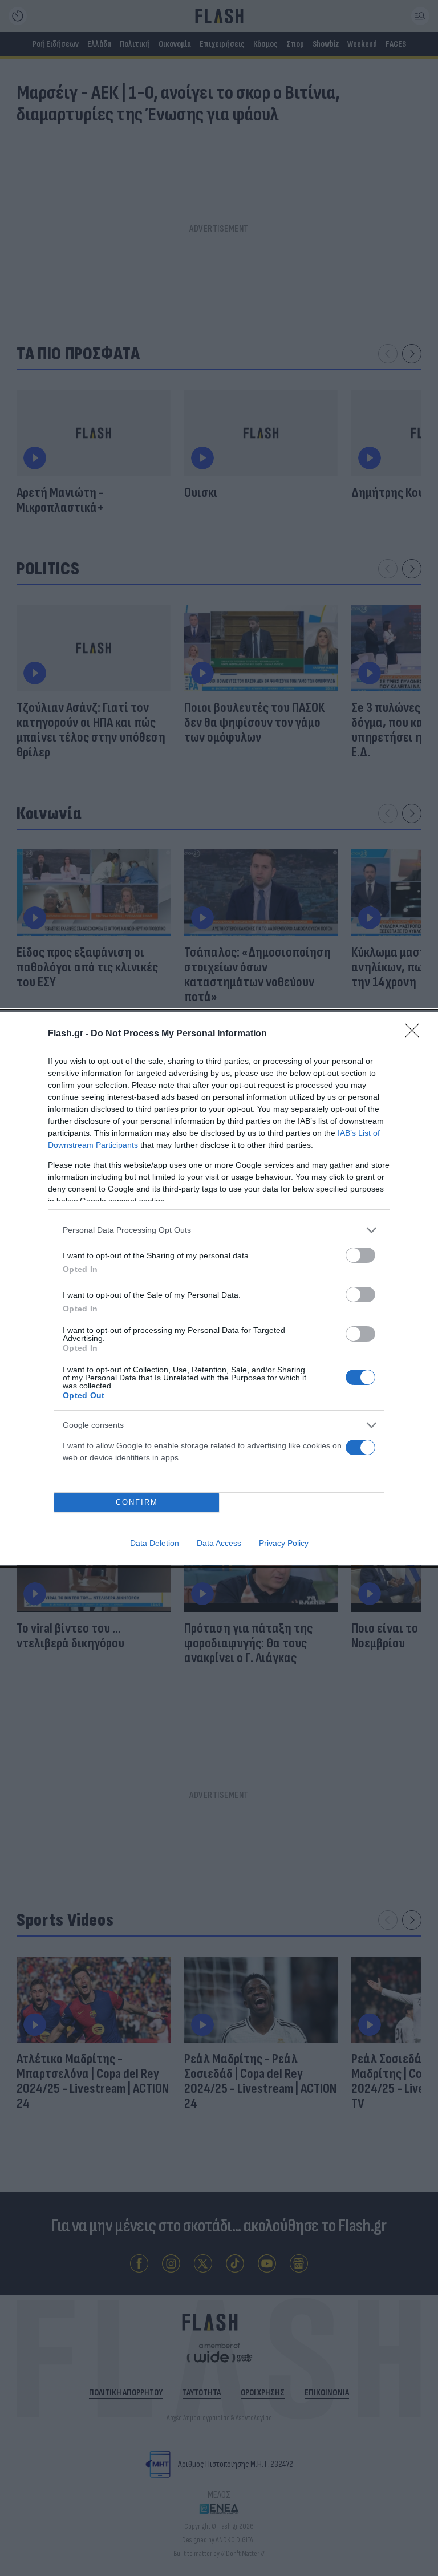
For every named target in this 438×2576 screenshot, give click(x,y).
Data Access (219, 1543)
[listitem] (219, 1230)
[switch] (360, 1255)
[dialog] (219, 1288)
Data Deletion (155, 1543)
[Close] (416, 1034)
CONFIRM (137, 1502)
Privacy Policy (284, 1543)
